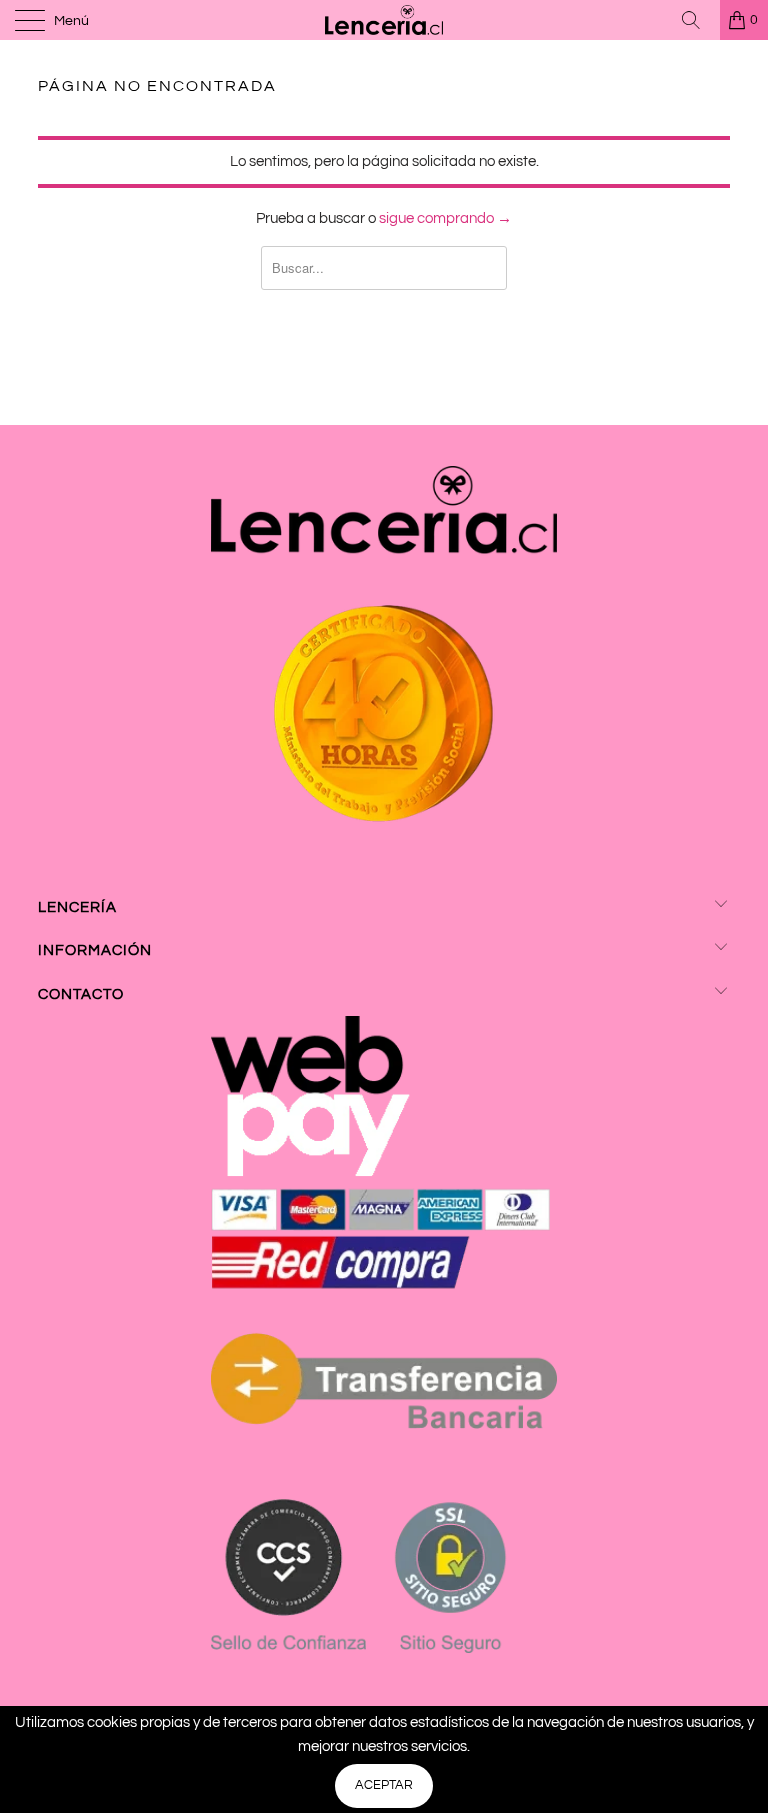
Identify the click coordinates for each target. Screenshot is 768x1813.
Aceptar (384, 1785)
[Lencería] (384, 20)
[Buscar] (698, 20)
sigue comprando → (445, 218)
